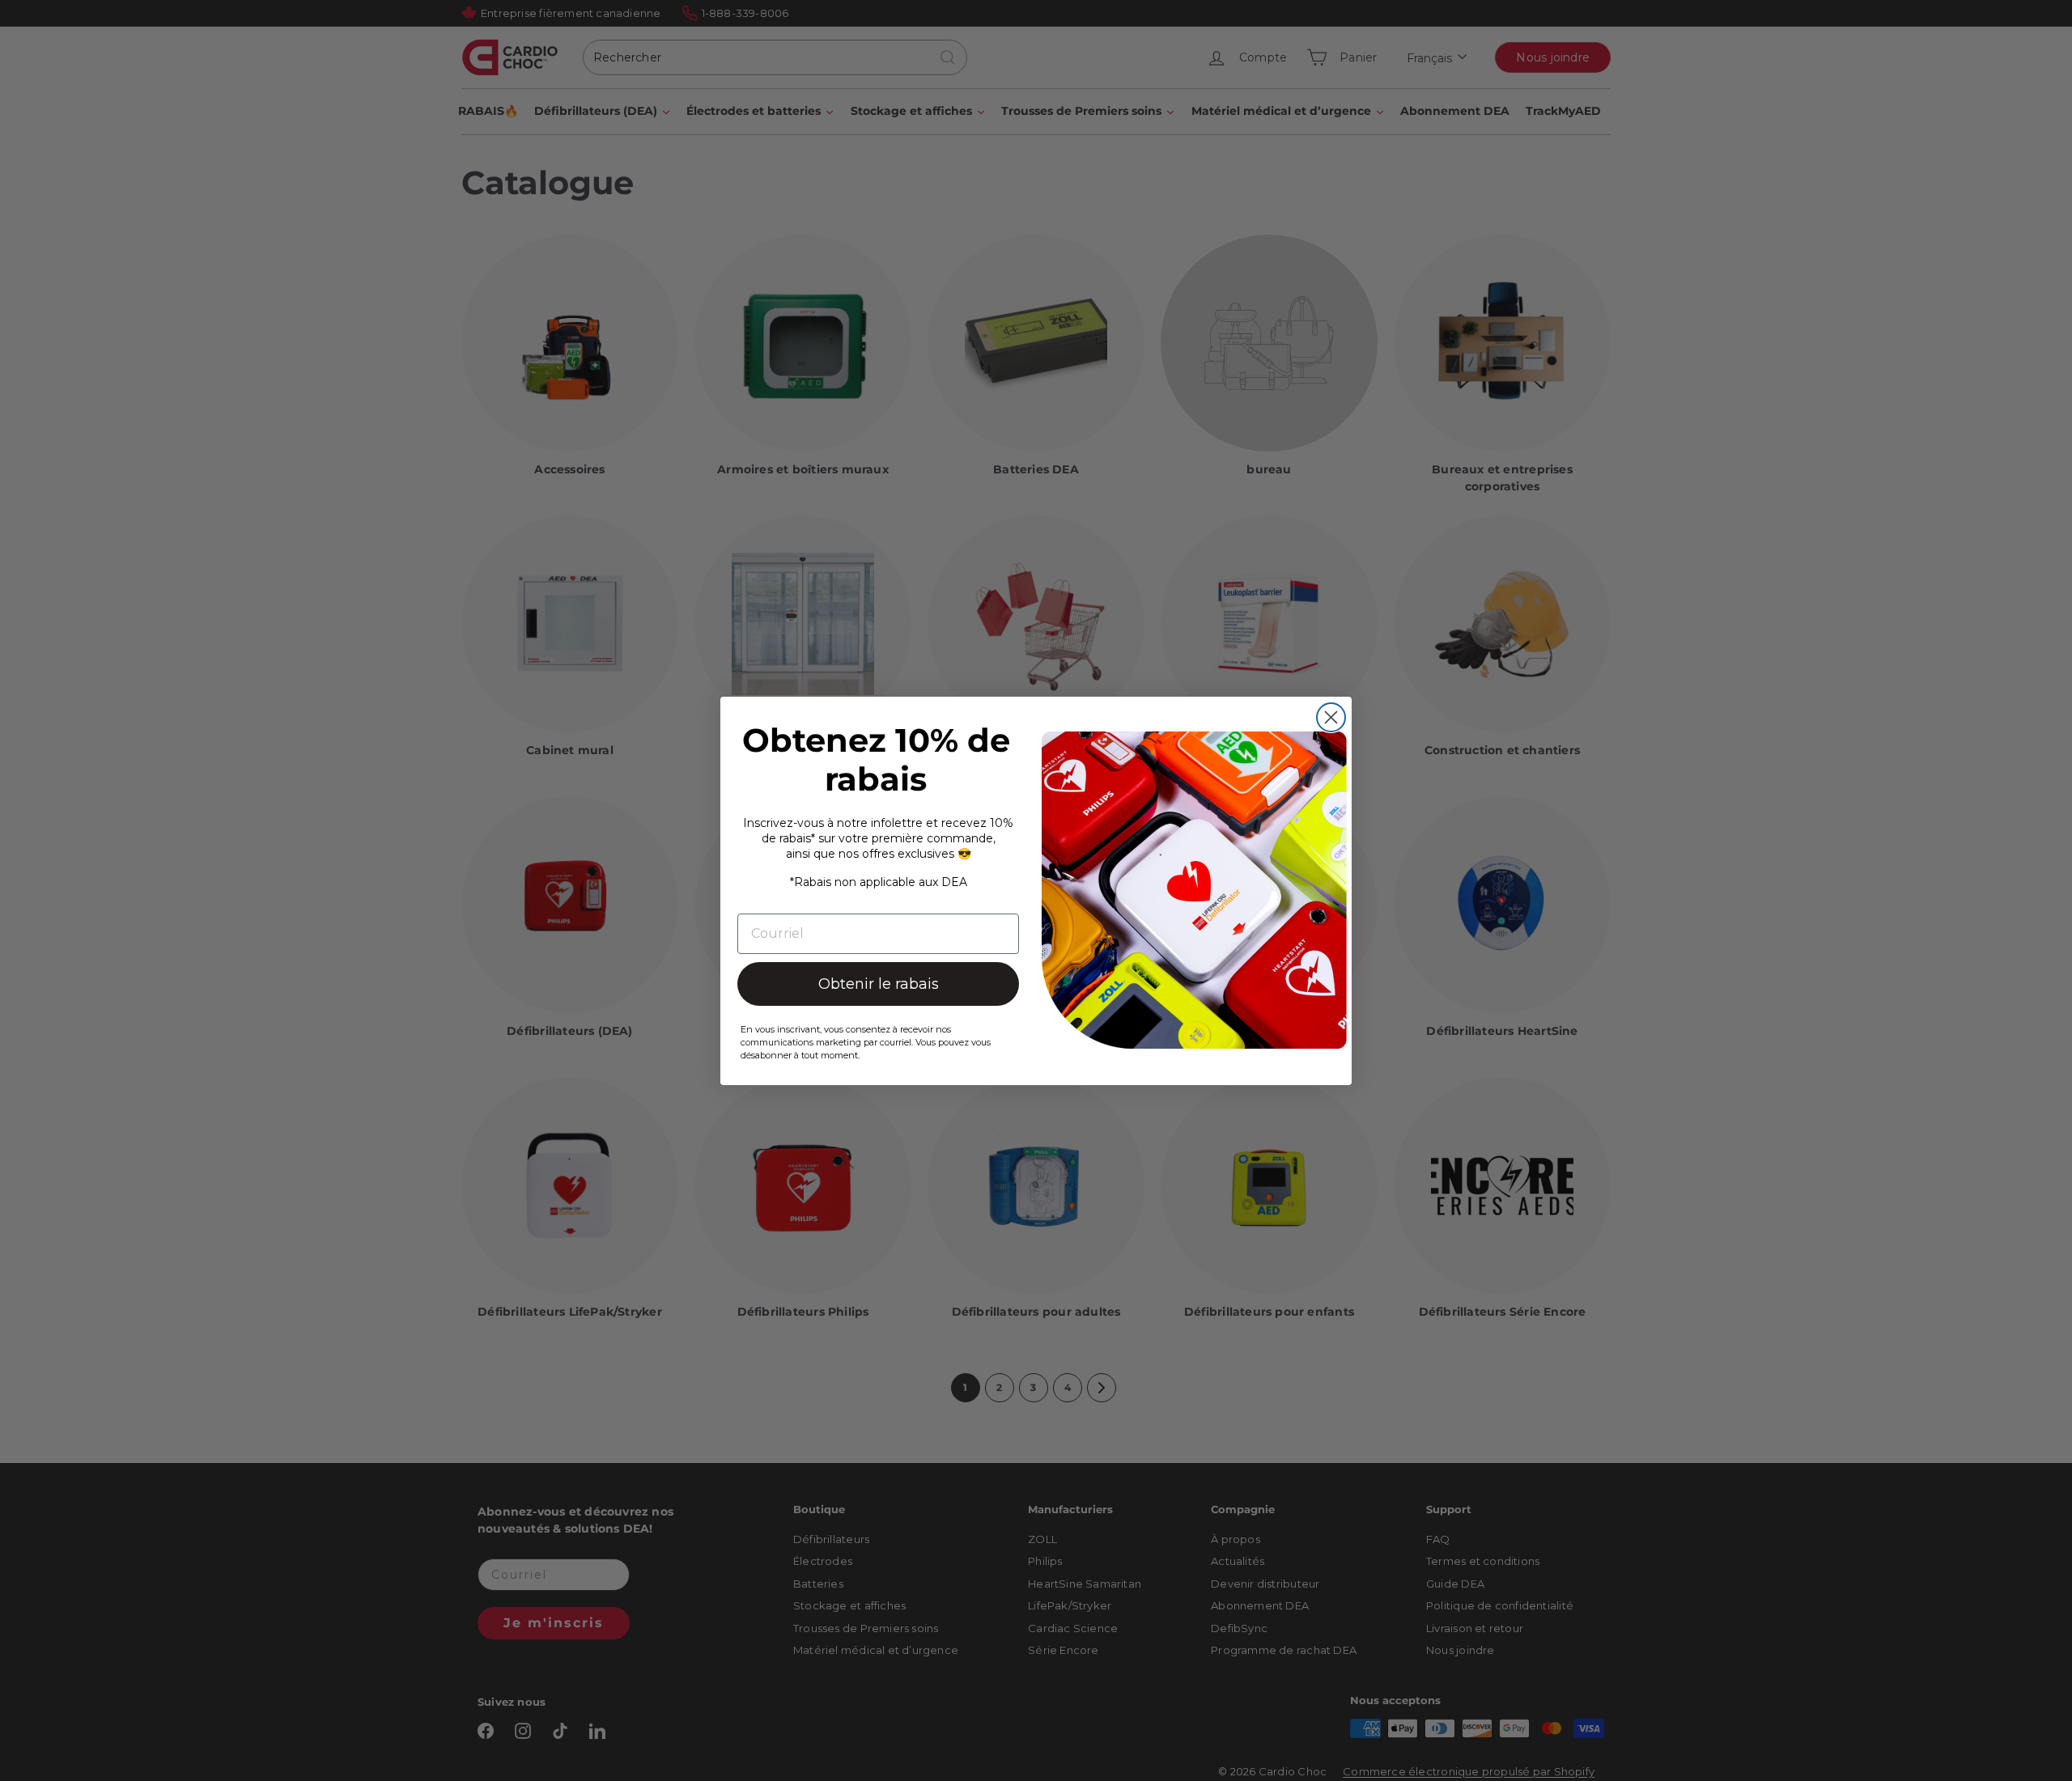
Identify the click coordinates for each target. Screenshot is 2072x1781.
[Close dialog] (1331, 717)
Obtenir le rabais (879, 984)
